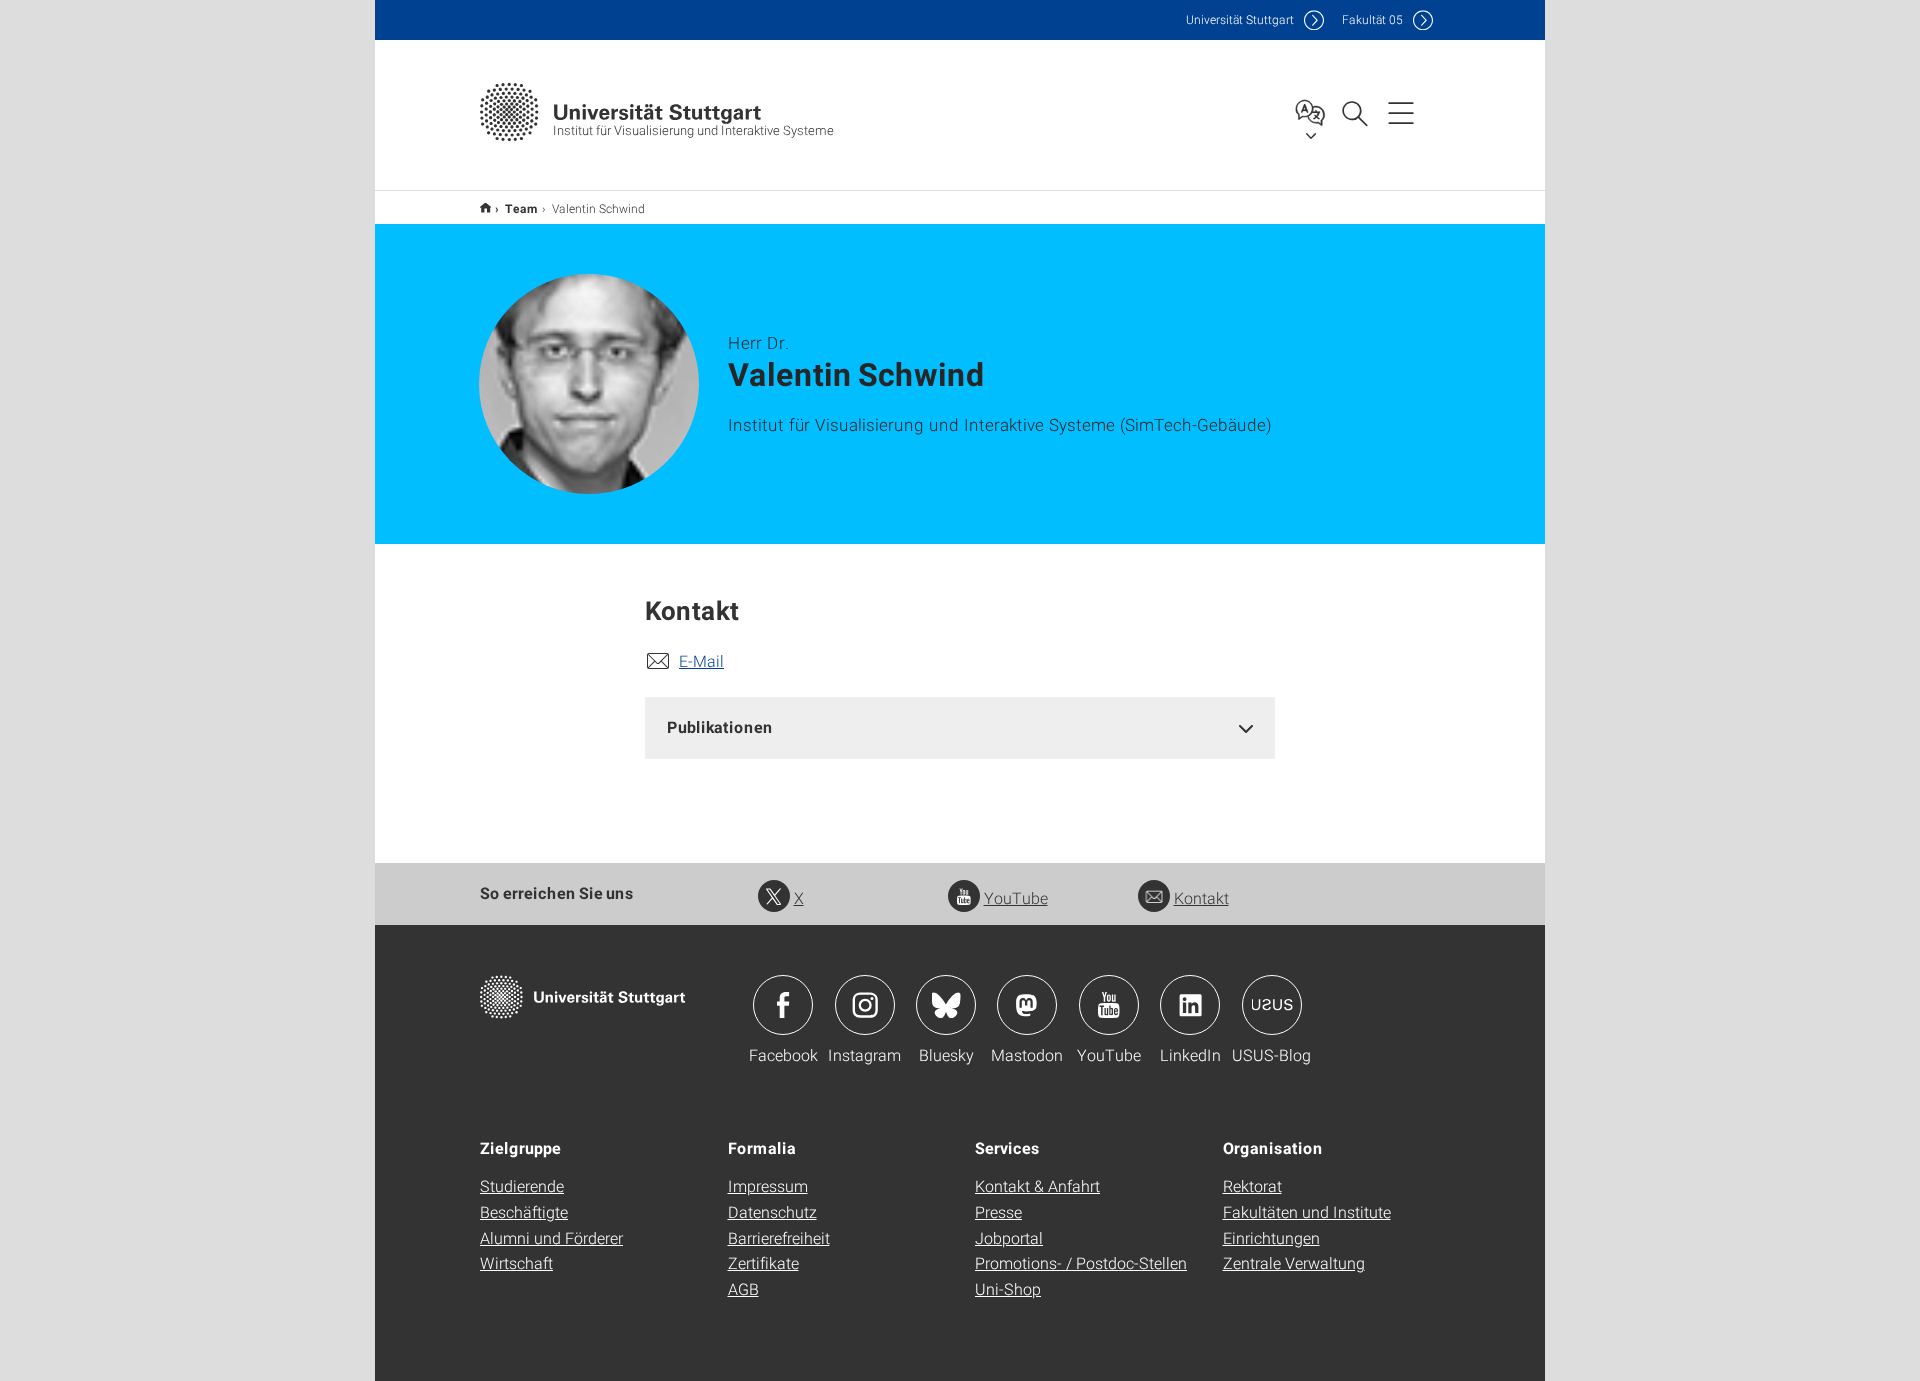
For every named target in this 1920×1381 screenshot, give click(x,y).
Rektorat (1252, 1185)
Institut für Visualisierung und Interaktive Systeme (485, 207)
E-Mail (701, 660)
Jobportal (1009, 1237)
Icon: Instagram (865, 1005)
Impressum (768, 1185)
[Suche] (1354, 112)
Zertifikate (763, 1262)
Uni (1240, 19)
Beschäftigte (524, 1211)
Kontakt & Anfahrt (1037, 1185)
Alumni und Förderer (551, 1237)
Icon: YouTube (1109, 1005)
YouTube (1016, 897)
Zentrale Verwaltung (1294, 1262)
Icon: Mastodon (1027, 1005)
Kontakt (1201, 897)
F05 (1372, 19)
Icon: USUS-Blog (1272, 1005)
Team (521, 208)
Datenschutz (772, 1211)
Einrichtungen (1271, 1237)
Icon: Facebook (783, 1005)
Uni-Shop (1008, 1288)
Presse (998, 1211)
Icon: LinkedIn (1190, 1005)
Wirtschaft (516, 1262)
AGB (743, 1288)
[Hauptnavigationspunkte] (1401, 112)
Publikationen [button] (720, 726)
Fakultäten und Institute (1307, 1211)
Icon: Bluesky (946, 1005)
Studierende (522, 1185)
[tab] (960, 727)
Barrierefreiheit (779, 1237)
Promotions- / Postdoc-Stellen (1081, 1262)
